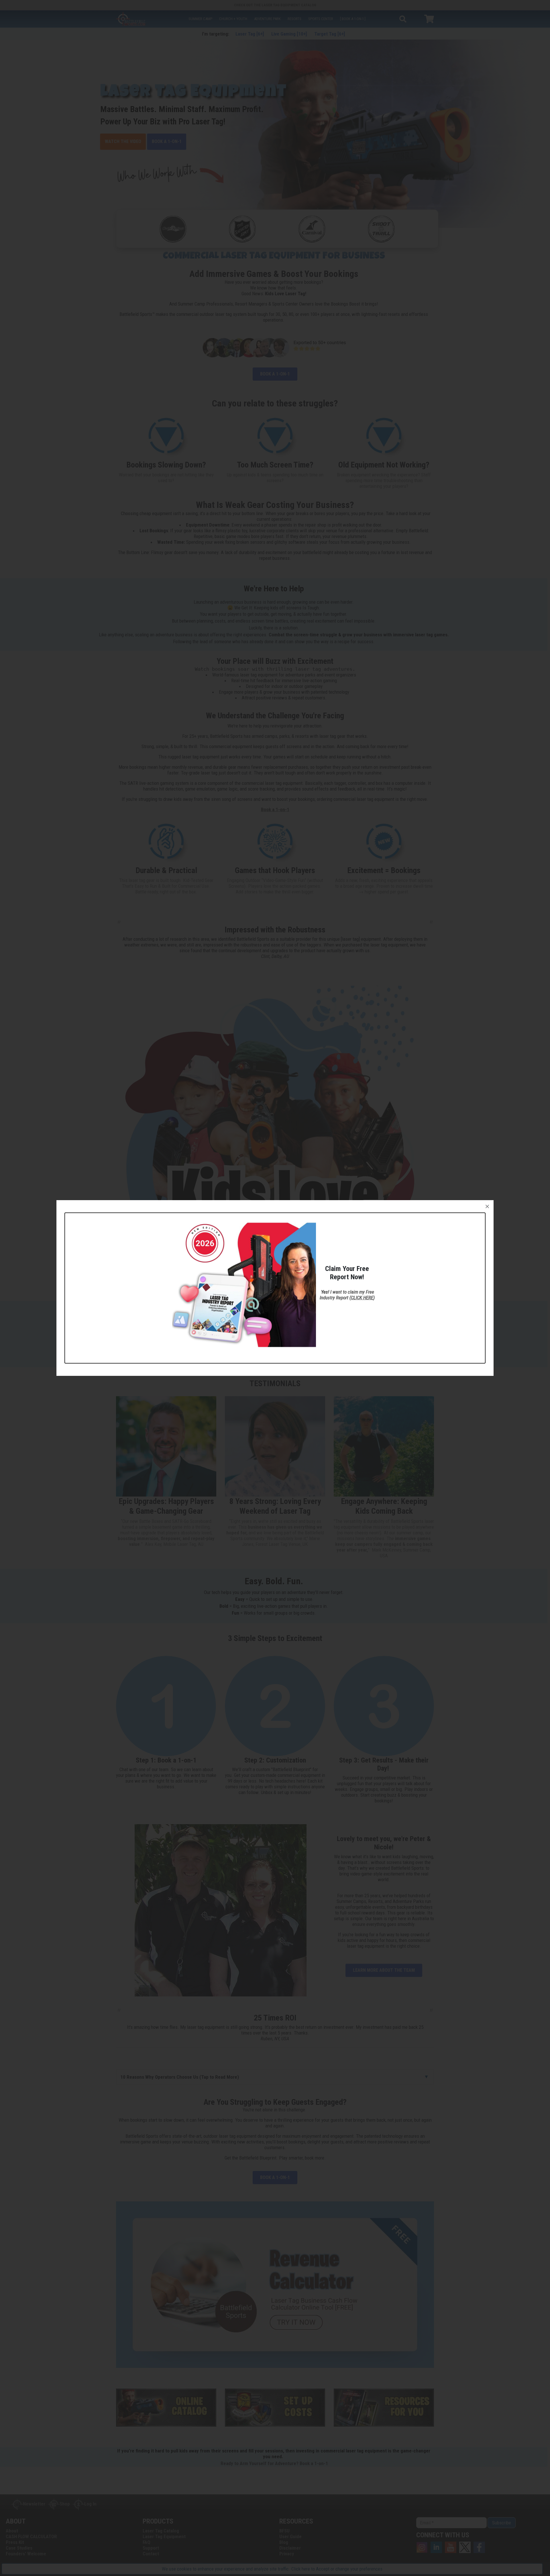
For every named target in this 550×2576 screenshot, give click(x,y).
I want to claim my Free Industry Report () (347, 1295)
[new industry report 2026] (244, 1284)
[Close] (487, 1206)
